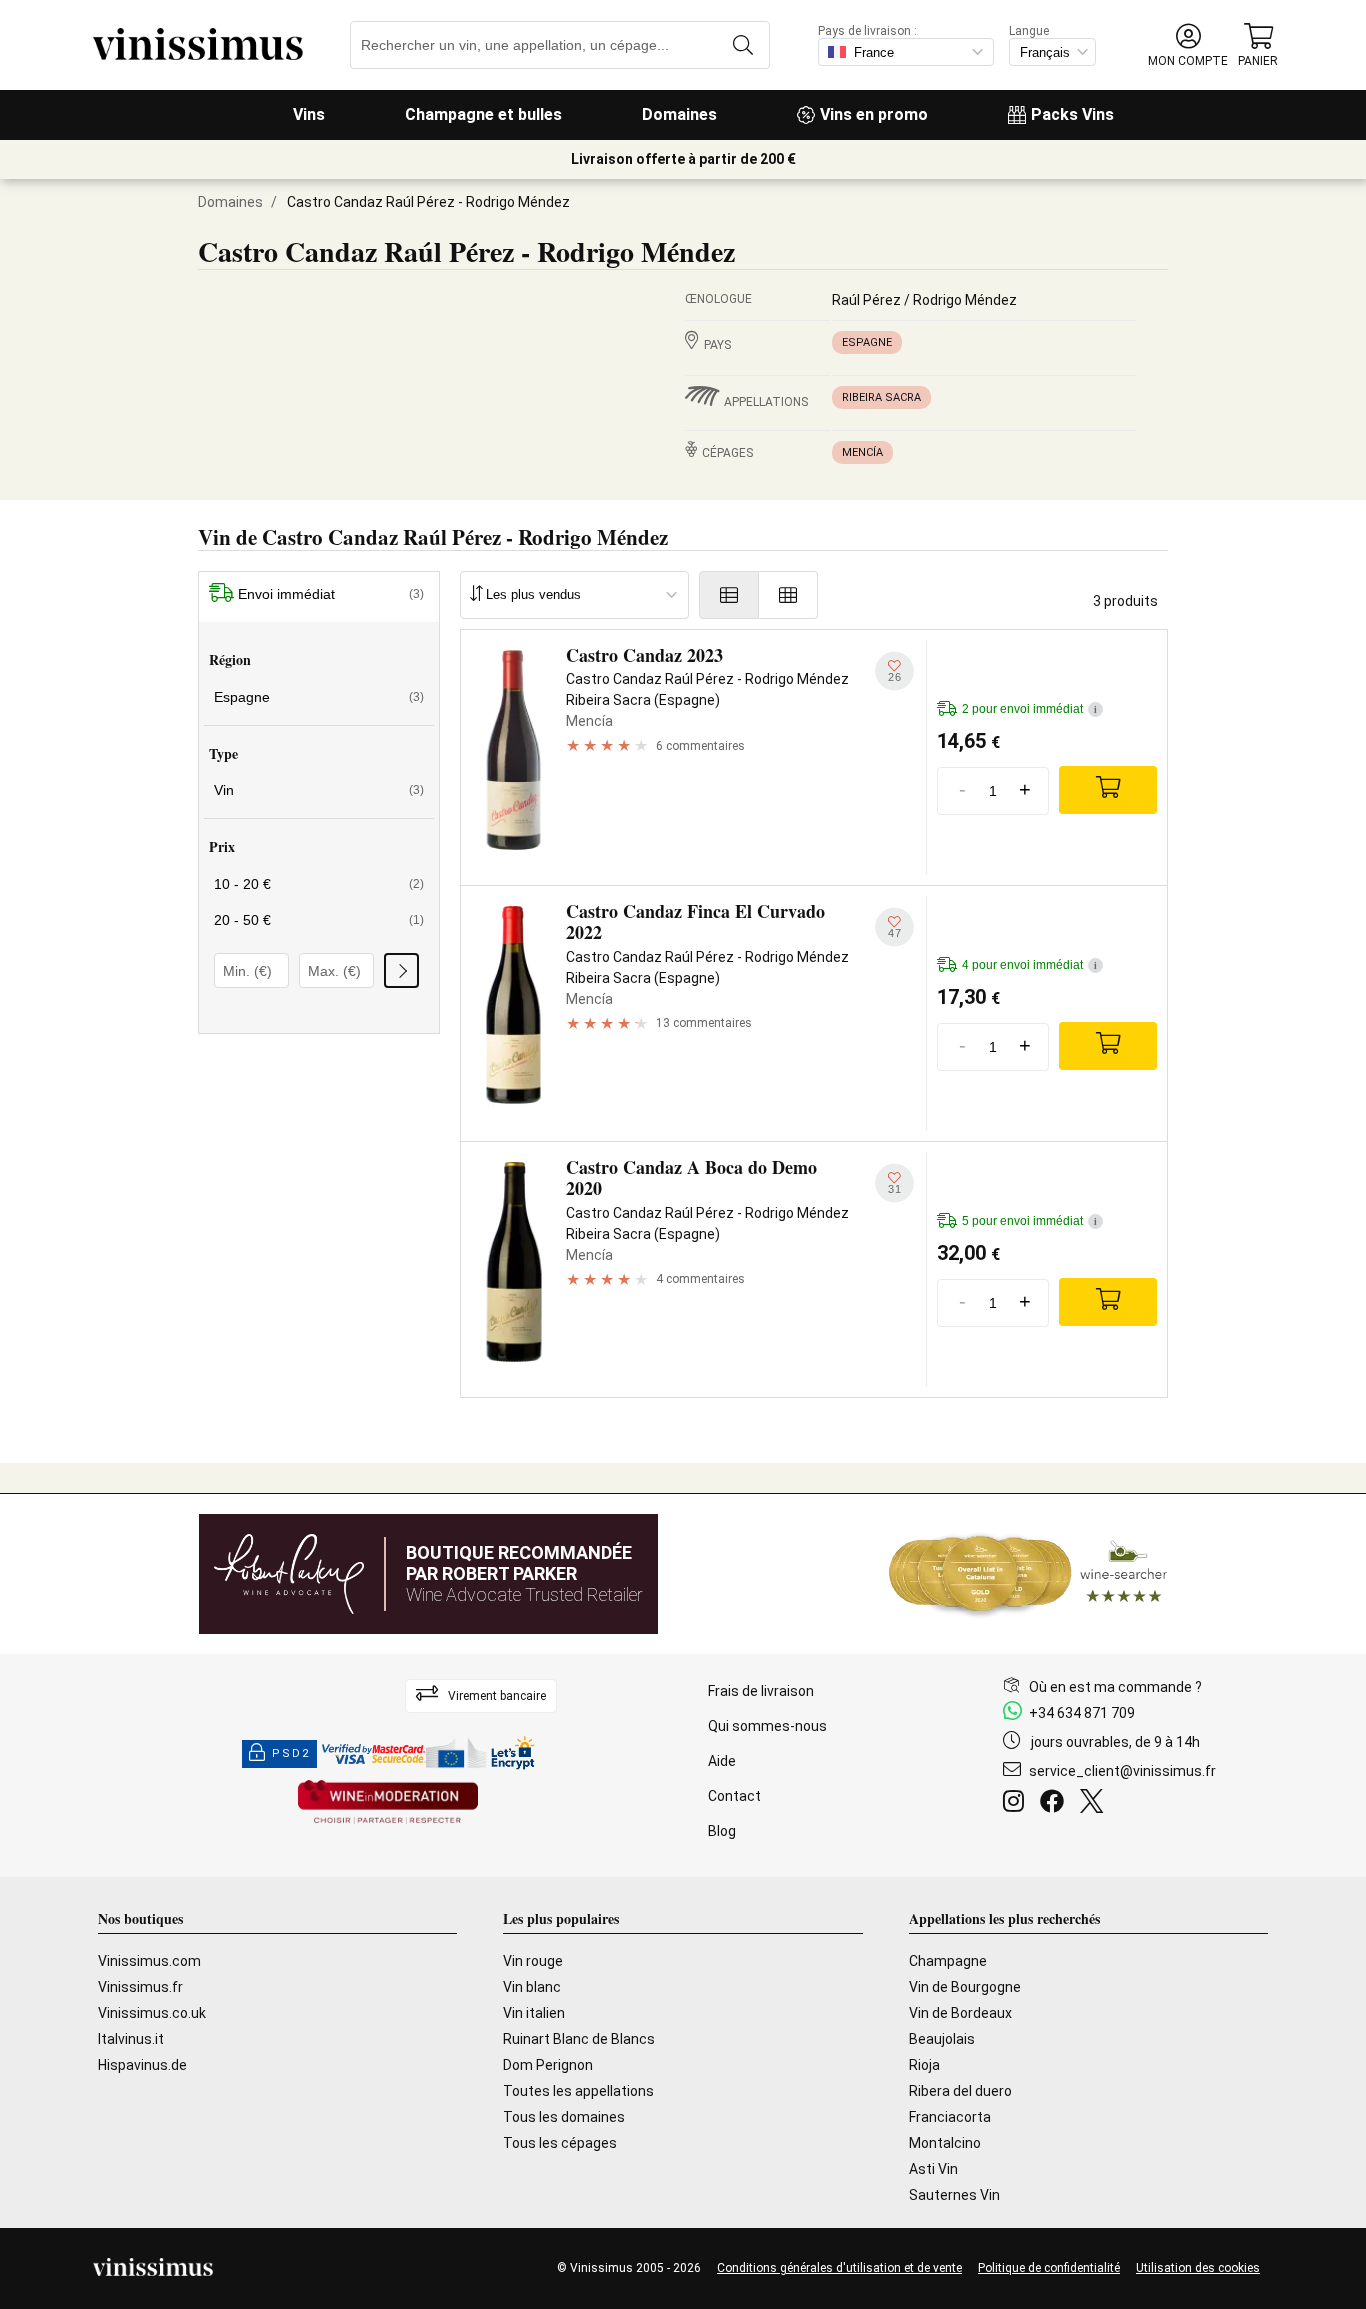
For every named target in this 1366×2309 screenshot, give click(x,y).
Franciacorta (950, 2117)
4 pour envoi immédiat (1029, 965)
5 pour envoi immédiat (1029, 1221)
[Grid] (788, 595)
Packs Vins (1072, 114)
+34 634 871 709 (1082, 1713)
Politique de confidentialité (1049, 2268)
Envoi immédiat (331, 594)
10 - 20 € (319, 884)
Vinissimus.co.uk (152, 2013)
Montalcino (945, 2143)
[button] (1188, 45)
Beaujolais (942, 2039)
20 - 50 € (319, 920)
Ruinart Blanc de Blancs (579, 2039)
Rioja (924, 2065)
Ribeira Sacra (881, 397)
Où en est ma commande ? (1115, 1687)
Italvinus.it (131, 2039)
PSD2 (291, 1753)
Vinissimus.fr (140, 1987)
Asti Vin (933, 2169)
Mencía (862, 452)
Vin (319, 790)
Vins (309, 114)
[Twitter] (1095, 1804)
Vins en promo (874, 114)
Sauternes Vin (954, 2195)
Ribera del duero (960, 2091)
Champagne (948, 1961)
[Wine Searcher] (1028, 1574)
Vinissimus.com (149, 1961)
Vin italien (534, 2013)
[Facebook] (1056, 1804)
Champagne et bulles (483, 114)
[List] (729, 595)
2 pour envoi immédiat (1029, 709)
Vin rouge (533, 1961)
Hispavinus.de (142, 2065)
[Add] (1108, 790)
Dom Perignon (548, 2065)
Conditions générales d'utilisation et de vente (839, 2268)
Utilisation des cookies (1198, 2268)
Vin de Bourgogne (965, 1987)
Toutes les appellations (578, 2091)
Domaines (679, 114)
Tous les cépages (560, 2143)
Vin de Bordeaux (960, 2013)
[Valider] (401, 970)
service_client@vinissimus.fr (1122, 1771)
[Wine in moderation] (388, 1803)
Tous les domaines (564, 2117)
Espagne (867, 342)
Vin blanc (532, 1987)
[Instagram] (1017, 1804)
